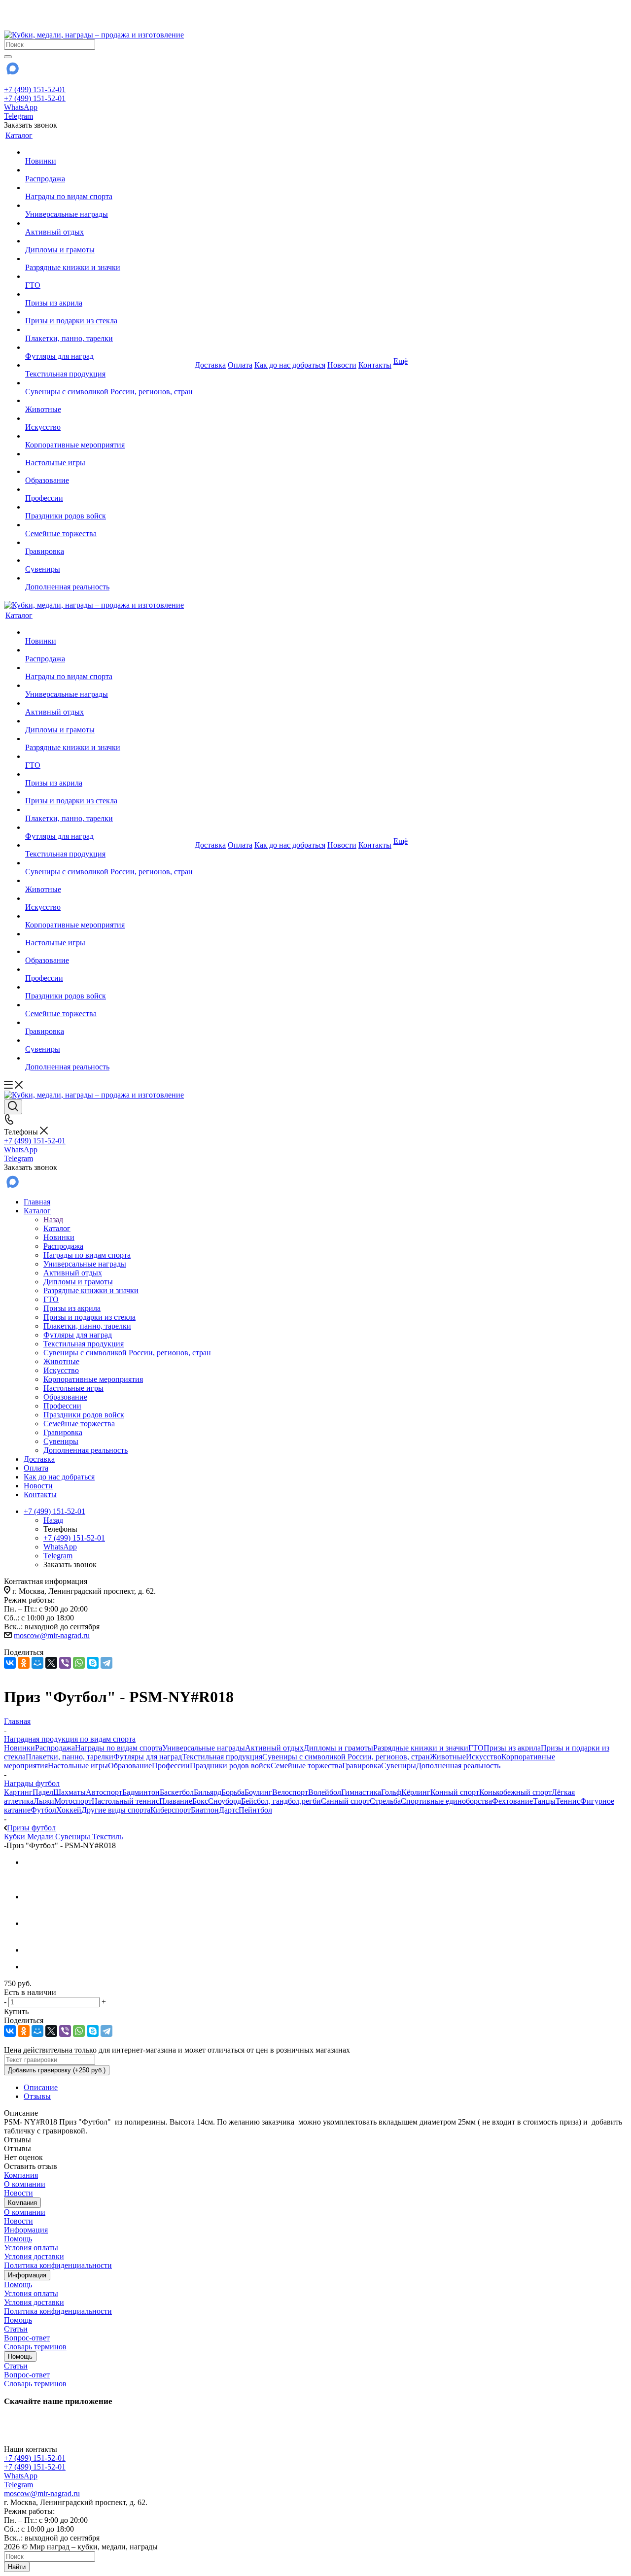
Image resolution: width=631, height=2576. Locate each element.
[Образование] (109, 472)
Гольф (391, 1792)
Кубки (16, 1837)
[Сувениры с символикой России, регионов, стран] (109, 383)
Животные (448, 1757)
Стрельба (385, 1801)
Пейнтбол (255, 1810)
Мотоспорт (73, 1801)
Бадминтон (141, 1792)
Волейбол (325, 1792)
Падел (43, 1792)
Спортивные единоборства (446, 1801)
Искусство (484, 1757)
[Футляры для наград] (109, 347)
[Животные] (109, 401)
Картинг (18, 1792)
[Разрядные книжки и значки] (109, 259)
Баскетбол (177, 1792)
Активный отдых (274, 1748)
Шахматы (70, 1792)
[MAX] (12, 72)
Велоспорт (290, 1792)
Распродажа (55, 1748)
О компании (25, 2184)
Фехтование (512, 1801)
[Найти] (8, 57)
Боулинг (258, 1792)
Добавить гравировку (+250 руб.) (57, 2070)
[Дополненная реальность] (109, 578)
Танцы (544, 1801)
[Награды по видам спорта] (109, 188)
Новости (18, 2193)
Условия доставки (34, 2256)
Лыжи (44, 1801)
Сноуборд (225, 1801)
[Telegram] (106, 1663)
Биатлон (205, 1810)
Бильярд (208, 1792)
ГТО (476, 1748)
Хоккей (69, 1810)
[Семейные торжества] (109, 525)
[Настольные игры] (109, 454)
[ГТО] (109, 276)
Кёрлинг (416, 1792)
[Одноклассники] (24, 1663)
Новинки (19, 1748)
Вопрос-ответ (27, 2338)
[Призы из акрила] (109, 294)
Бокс (200, 1801)
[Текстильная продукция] (109, 365)
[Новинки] (109, 152)
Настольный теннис (125, 1801)
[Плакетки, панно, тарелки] (109, 330)
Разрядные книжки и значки (421, 1748)
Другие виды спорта (116, 1810)
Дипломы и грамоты (338, 1748)
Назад (53, 1219)
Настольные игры (78, 1766)
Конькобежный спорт (515, 1792)
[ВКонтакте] (10, 1663)
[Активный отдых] (109, 223)
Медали (41, 1837)
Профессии (171, 1766)
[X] (51, 1663)
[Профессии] (109, 489)
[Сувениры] (109, 560)
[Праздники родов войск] (109, 507)
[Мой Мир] (37, 1663)
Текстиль (107, 1837)
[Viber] (65, 1663)
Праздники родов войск (230, 1766)
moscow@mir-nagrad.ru (52, 1635)
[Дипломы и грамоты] (109, 241)
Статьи (16, 2329)
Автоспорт (104, 1792)
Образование (130, 1766)
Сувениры (399, 1766)
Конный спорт (455, 1792)
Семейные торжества (306, 1766)
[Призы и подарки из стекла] (109, 312)
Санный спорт (345, 1801)
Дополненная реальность (458, 1766)
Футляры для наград (148, 1757)
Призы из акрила (512, 1748)
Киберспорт (171, 1810)
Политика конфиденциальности (58, 2265)
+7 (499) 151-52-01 (35, 89)
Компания (21, 2175)
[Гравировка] (109, 543)
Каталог (57, 1228)
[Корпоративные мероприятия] (109, 436)
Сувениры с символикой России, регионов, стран (346, 1757)
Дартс (229, 1810)
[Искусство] (109, 418)
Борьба (233, 1792)
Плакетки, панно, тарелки (70, 1757)
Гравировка (362, 1766)
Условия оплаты (31, 2248)
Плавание (176, 1801)
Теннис (568, 1801)
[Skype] (93, 1663)
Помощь (18, 2239)
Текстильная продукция (222, 1757)
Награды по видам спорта (119, 1748)
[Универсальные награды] (109, 206)
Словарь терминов (35, 2347)
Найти (17, 2567)
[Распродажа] (109, 170)
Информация (26, 2230)
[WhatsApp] (79, 1663)
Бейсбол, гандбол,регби (281, 1801)
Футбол (43, 1810)
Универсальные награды (204, 1748)
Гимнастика (361, 1792)
